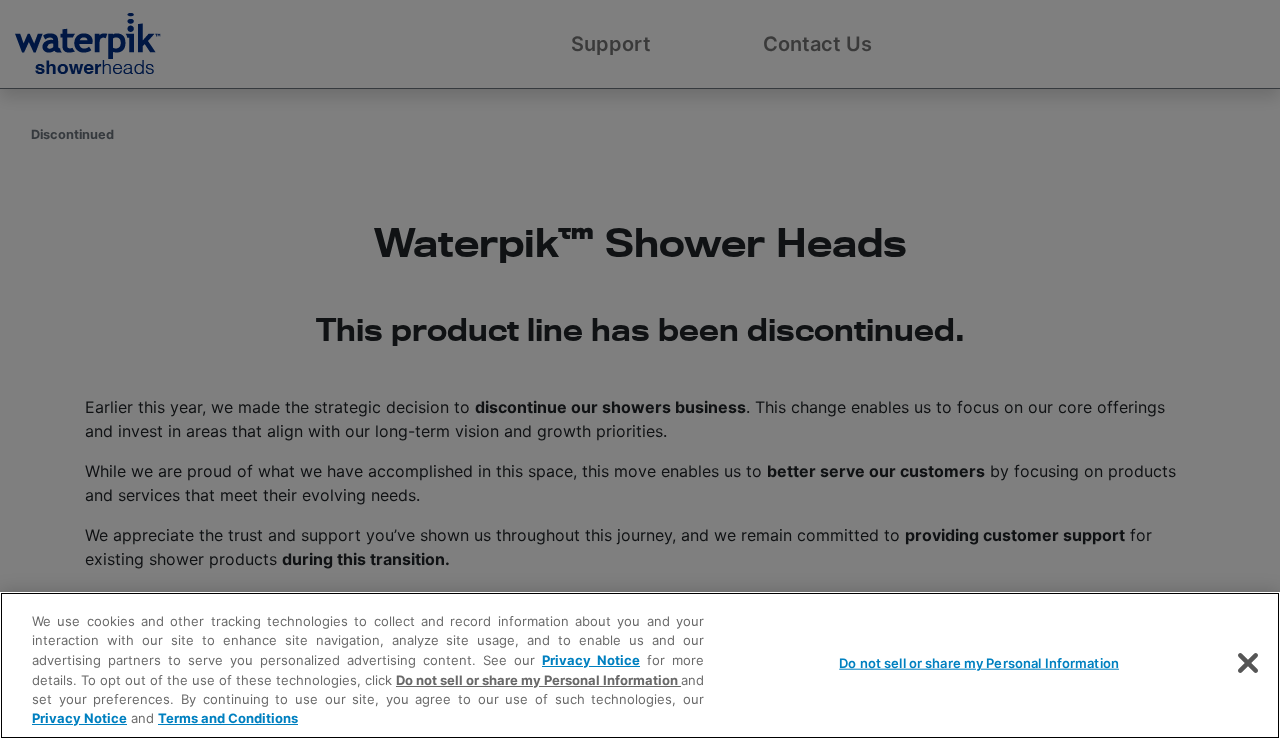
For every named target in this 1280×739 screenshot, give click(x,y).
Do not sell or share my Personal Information (979, 663)
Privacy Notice (591, 660)
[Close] (1248, 663)
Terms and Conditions (228, 718)
